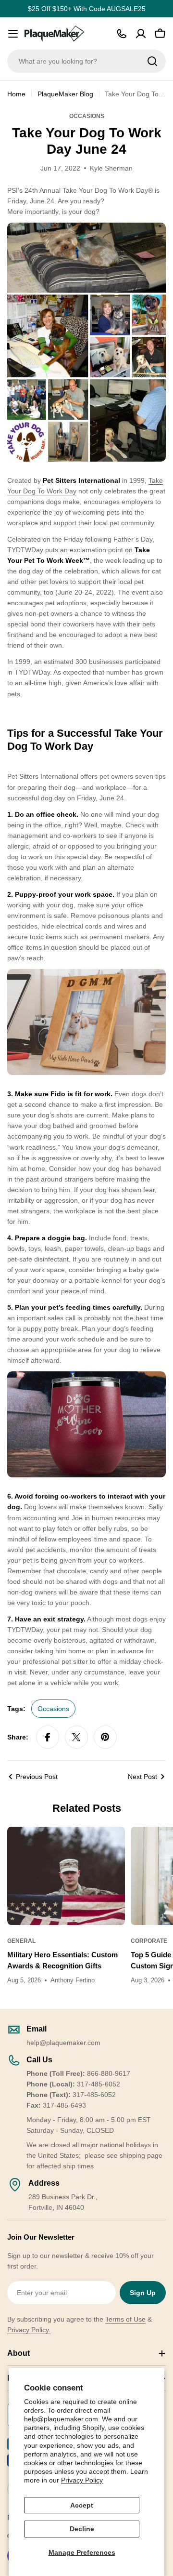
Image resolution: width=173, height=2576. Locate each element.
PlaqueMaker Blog (65, 94)
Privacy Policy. (29, 2330)
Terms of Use (125, 2319)
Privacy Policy (82, 2480)
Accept (82, 2505)
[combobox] (86, 61)
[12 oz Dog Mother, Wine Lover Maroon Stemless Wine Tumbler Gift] (86, 1377)
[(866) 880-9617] (122, 34)
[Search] (152, 61)
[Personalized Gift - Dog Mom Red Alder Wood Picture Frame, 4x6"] (86, 974)
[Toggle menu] (13, 34)
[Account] (141, 34)
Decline (82, 2529)
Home (16, 94)
